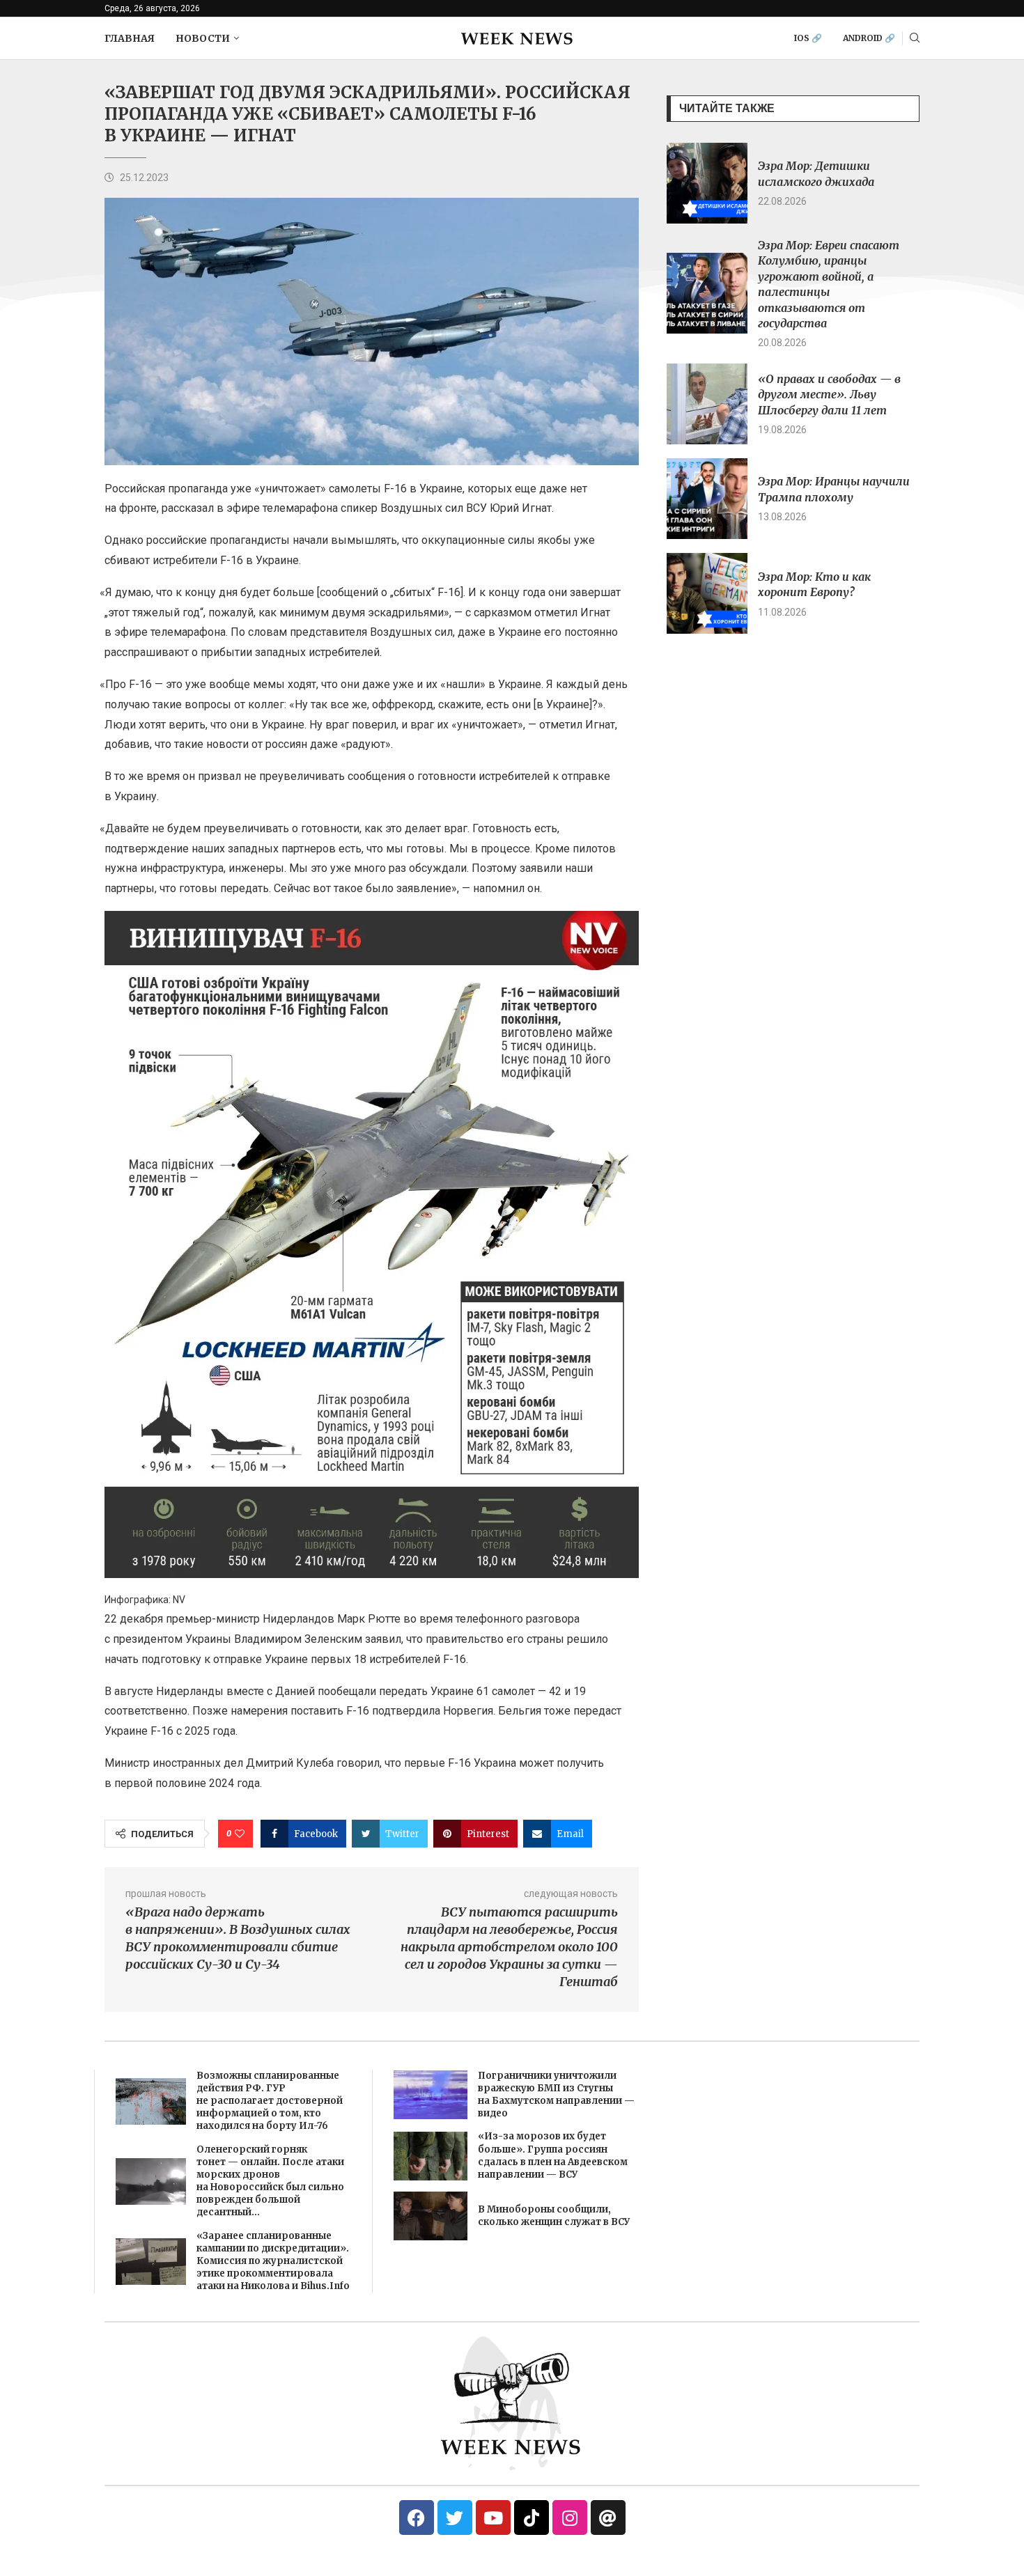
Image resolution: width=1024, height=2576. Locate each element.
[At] (608, 2518)
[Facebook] (417, 2518)
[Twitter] (455, 2518)
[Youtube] (493, 2518)
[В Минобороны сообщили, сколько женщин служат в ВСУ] (430, 2216)
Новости (203, 38)
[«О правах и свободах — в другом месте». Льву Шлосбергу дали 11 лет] (707, 404)
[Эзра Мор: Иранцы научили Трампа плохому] (707, 499)
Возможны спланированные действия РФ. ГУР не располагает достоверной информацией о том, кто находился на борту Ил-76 (270, 2101)
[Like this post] (240, 1834)
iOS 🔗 (808, 38)
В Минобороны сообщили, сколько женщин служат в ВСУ (554, 2216)
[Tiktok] (532, 2518)
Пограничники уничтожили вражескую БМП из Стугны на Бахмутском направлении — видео (556, 2095)
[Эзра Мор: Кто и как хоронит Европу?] (707, 593)
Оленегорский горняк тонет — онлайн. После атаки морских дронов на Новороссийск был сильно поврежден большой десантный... (270, 2181)
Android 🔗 (869, 38)
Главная (130, 38)
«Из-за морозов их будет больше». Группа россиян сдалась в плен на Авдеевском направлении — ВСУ (553, 2155)
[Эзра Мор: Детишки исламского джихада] (707, 183)
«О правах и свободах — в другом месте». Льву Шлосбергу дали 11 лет (829, 395)
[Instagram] (570, 2518)
